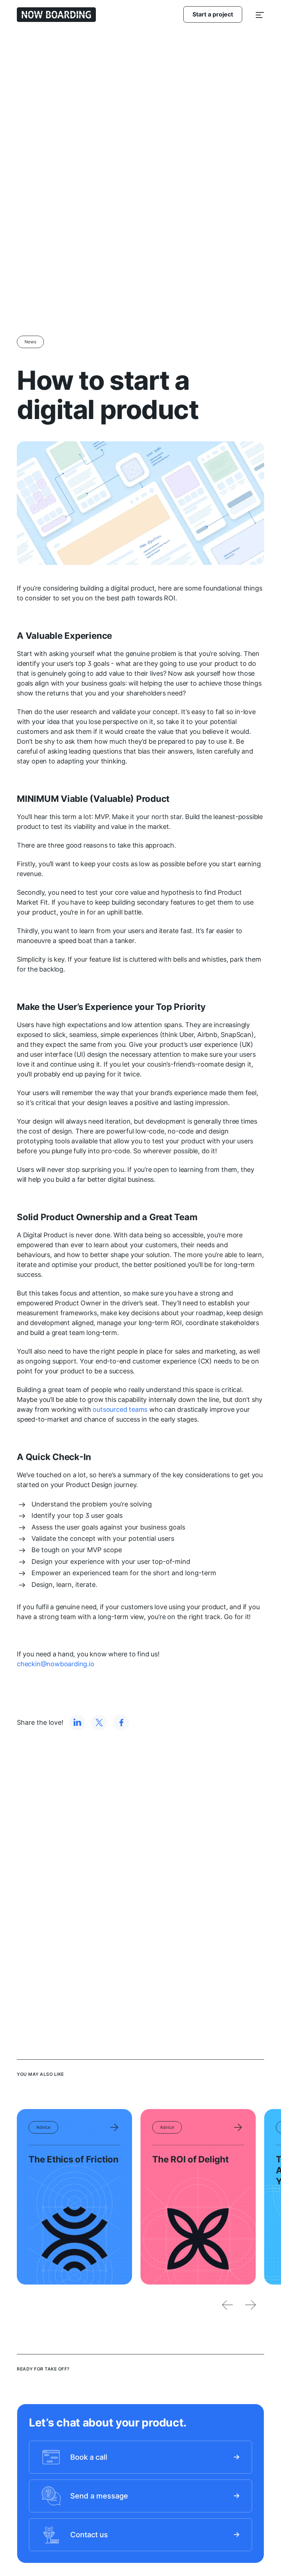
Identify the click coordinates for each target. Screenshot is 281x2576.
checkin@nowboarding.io (56, 1664)
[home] (56, 15)
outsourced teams (120, 1409)
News (30, 342)
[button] (260, 14)
